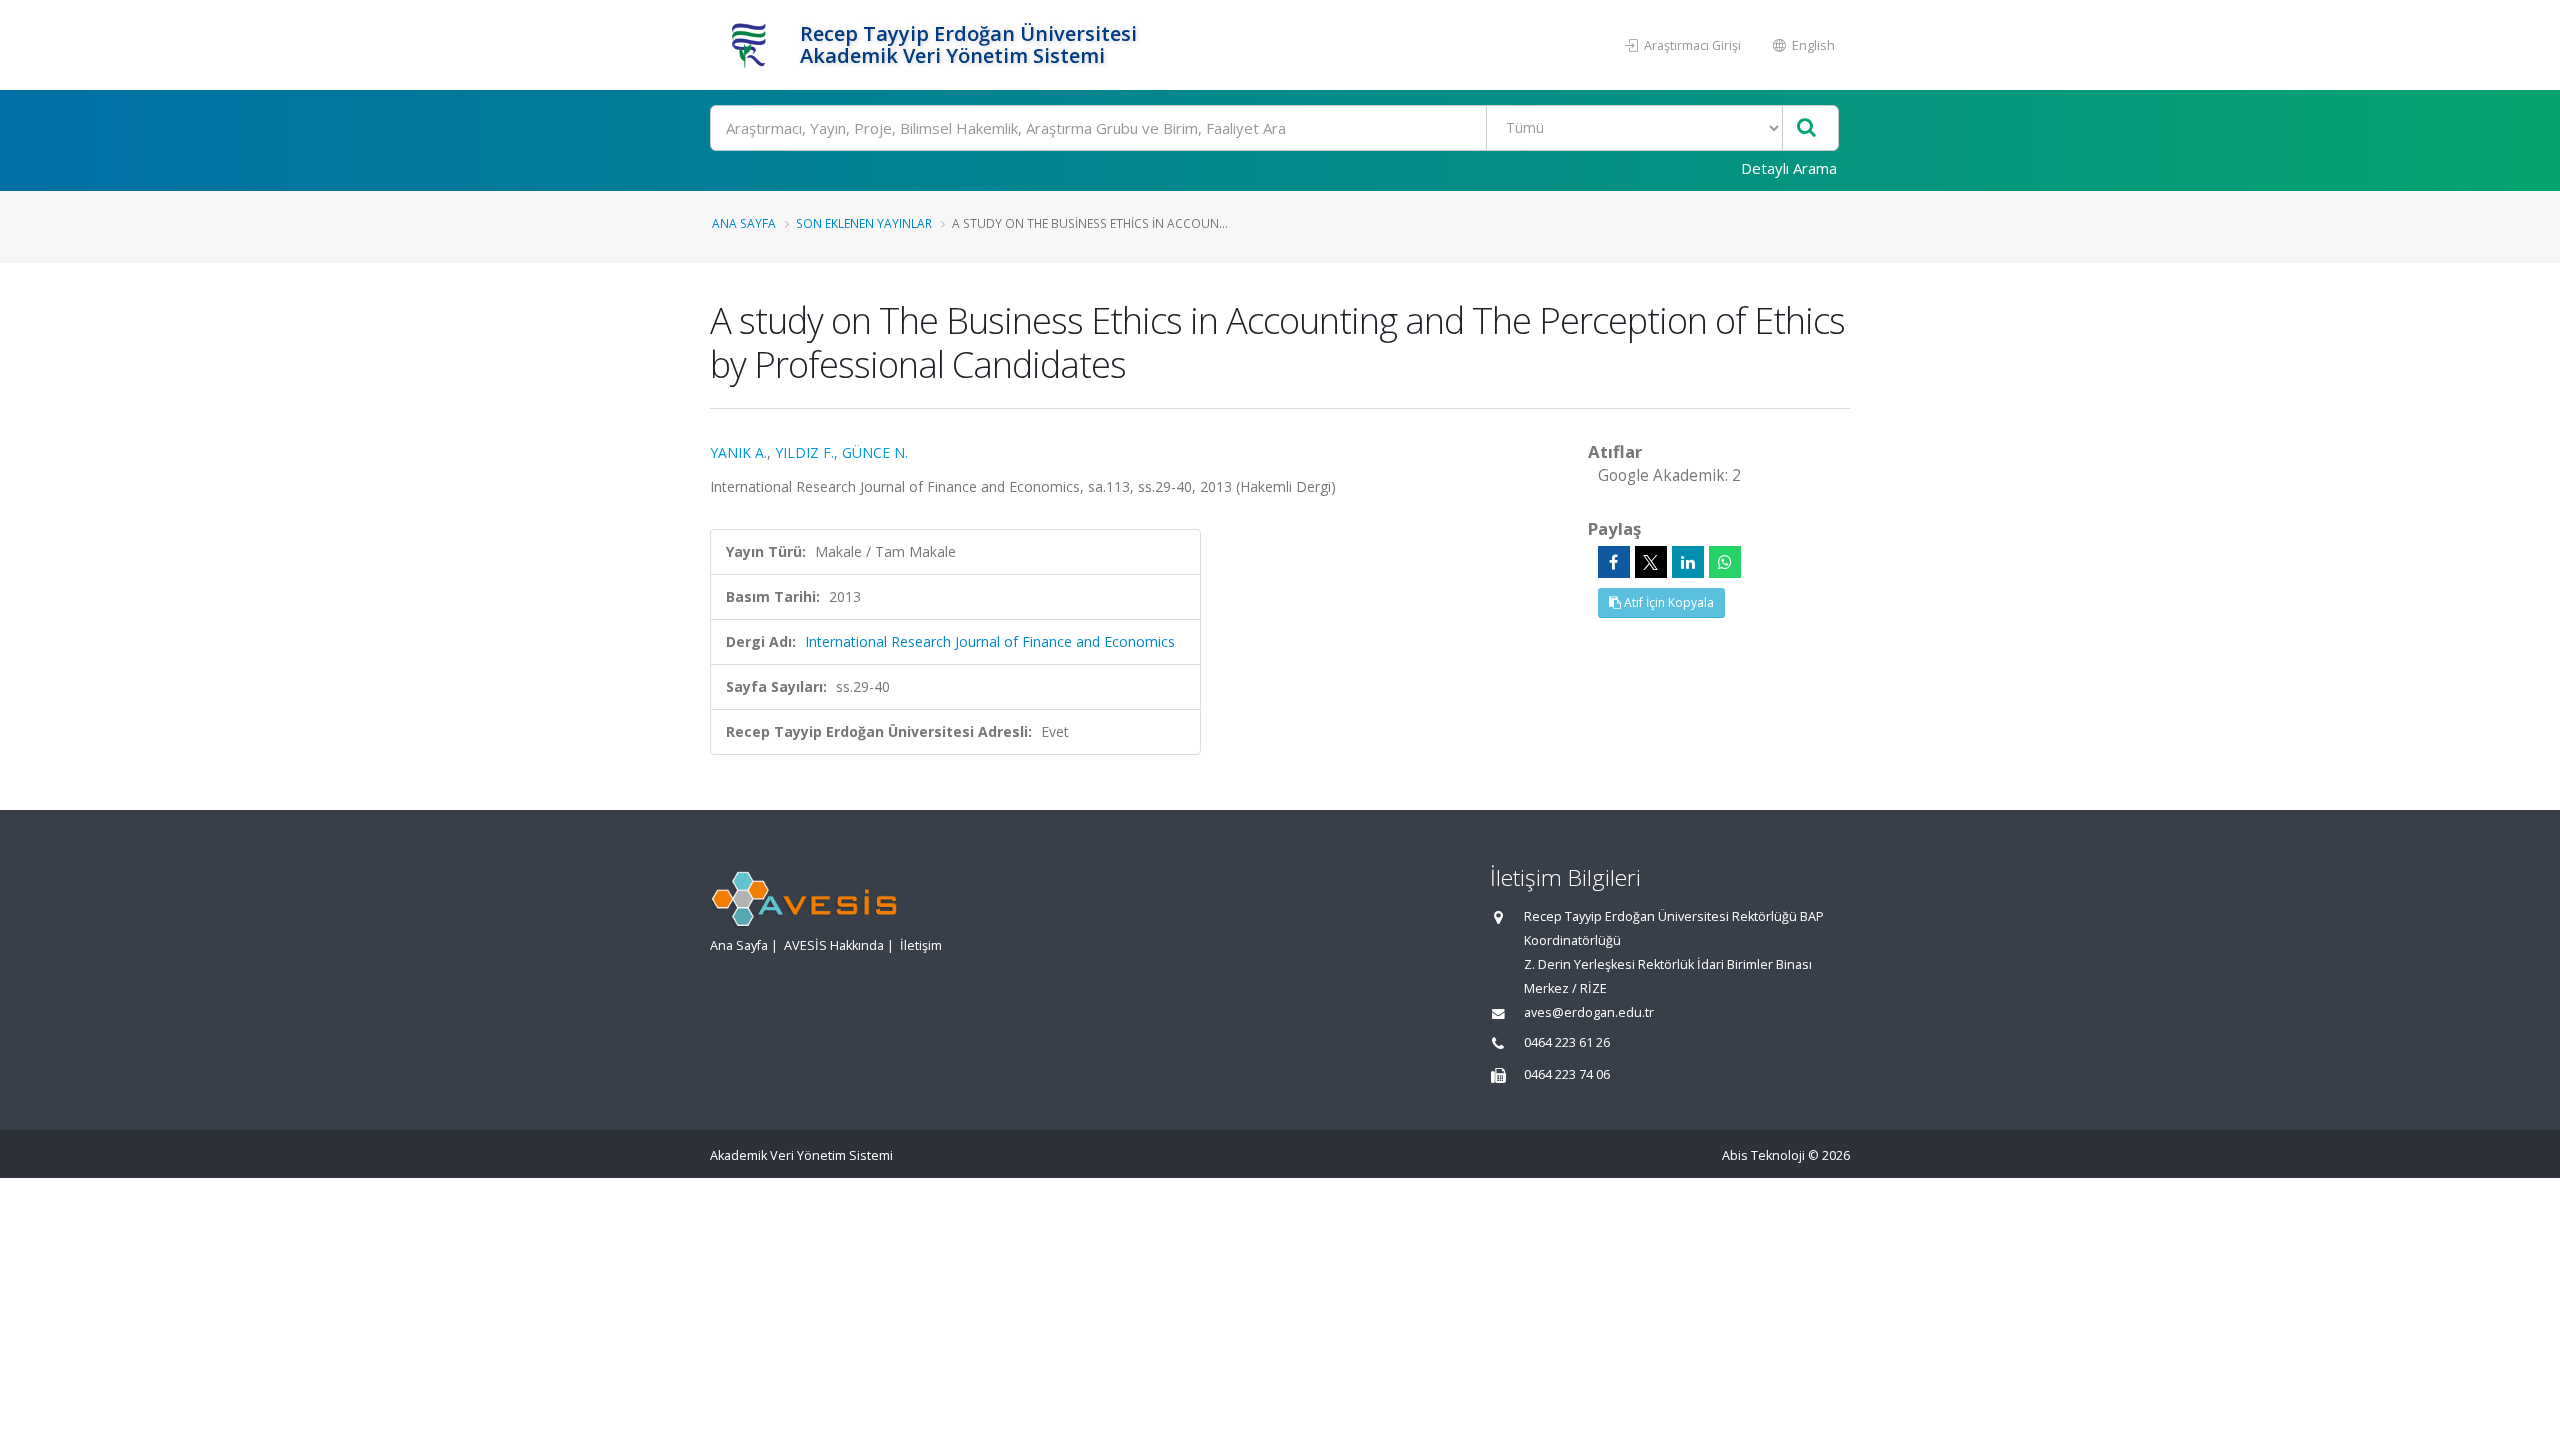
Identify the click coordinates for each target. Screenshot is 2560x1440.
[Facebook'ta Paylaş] (1614, 562)
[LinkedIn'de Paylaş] (1688, 562)
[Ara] (1806, 128)
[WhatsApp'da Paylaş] (1725, 562)
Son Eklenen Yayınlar (864, 223)
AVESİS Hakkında (834, 945)
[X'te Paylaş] (1651, 562)
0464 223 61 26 (1567, 1042)
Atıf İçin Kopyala (1667, 602)
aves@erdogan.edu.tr (1589, 1012)
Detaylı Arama (1789, 168)
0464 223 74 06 (1567, 1074)
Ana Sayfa (744, 223)
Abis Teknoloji (1763, 1155)
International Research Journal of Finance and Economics (990, 641)
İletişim (921, 945)
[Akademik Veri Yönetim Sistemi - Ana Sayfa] (752, 45)
